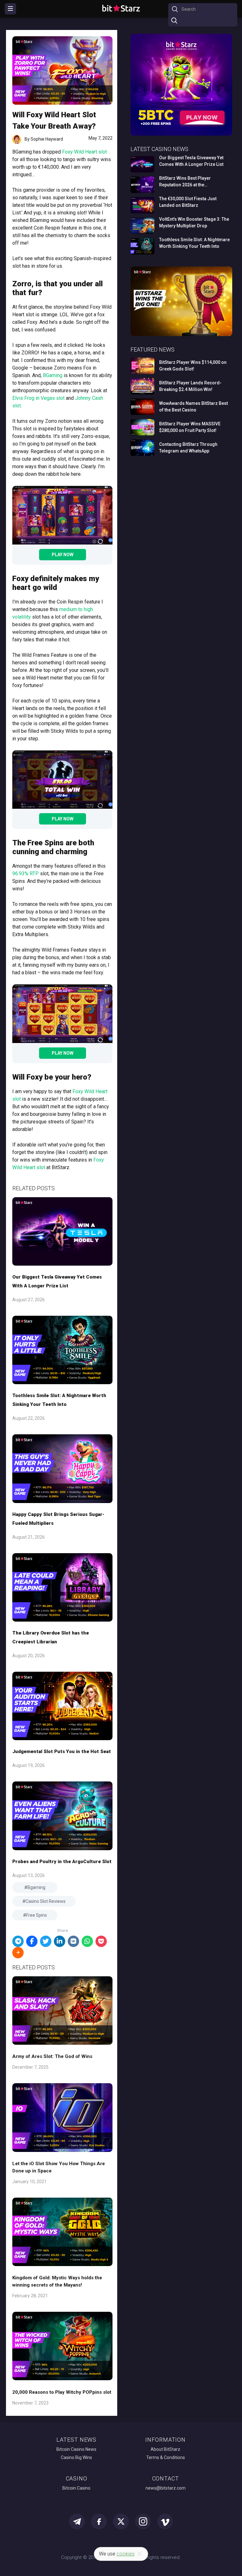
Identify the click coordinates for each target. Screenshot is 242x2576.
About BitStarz (165, 2449)
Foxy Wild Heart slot (84, 152)
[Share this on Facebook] (32, 1941)
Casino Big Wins (76, 2457)
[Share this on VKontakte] (73, 1941)
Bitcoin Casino (76, 2488)
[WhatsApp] (87, 1941)
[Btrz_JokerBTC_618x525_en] (181, 134)
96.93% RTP (26, 874)
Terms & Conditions (166, 2457)
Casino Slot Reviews (46, 1901)
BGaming (53, 375)
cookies (126, 2554)
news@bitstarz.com (166, 2488)
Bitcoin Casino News (76, 2449)
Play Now (63, 555)
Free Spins (37, 1915)
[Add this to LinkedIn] (60, 1941)
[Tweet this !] (46, 1941)
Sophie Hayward (47, 139)
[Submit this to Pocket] (101, 1941)
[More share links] (18, 1953)
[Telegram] (18, 1941)
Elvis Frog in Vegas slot (38, 398)
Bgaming (36, 1887)
